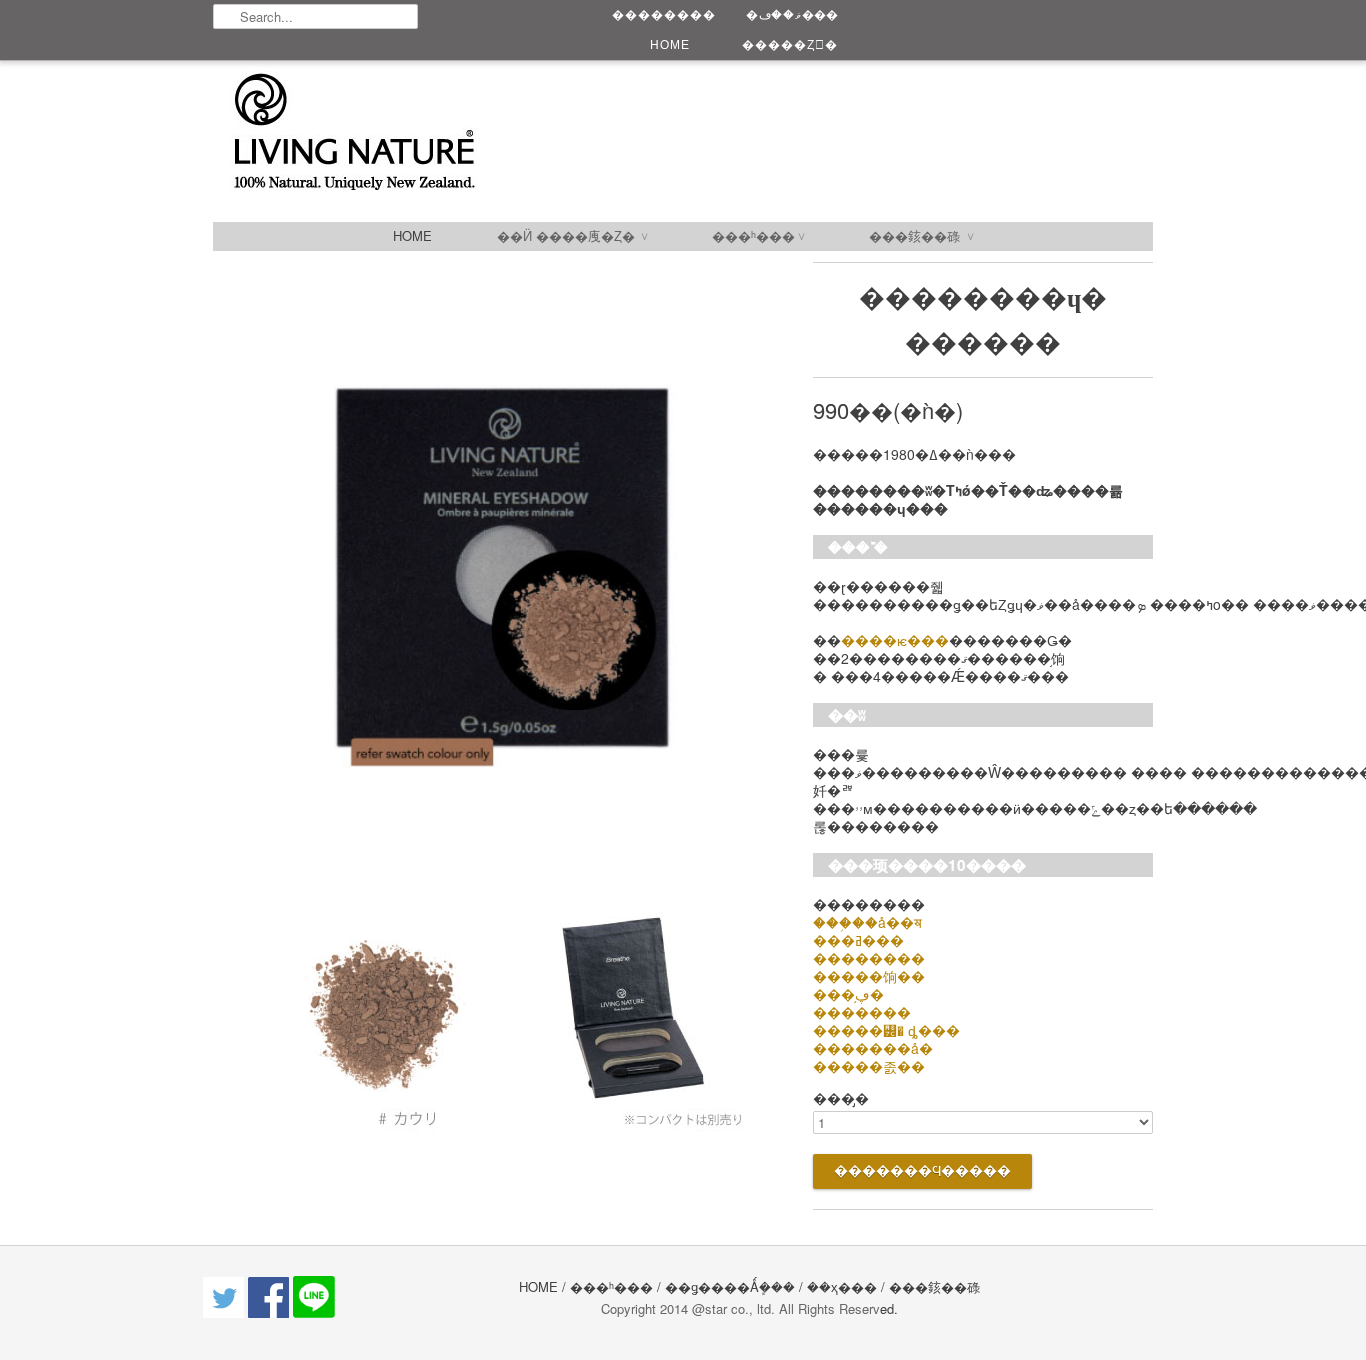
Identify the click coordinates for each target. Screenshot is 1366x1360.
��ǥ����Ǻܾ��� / (736, 1286)
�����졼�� (869, 1066)
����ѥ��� (895, 640)
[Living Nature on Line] (314, 1312)
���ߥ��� (858, 940)
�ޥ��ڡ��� (792, 15)
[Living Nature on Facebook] (270, 1312)
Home (412, 235)
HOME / (542, 1286)
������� (862, 1012)
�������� (664, 15)
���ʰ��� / (617, 1286)
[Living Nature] (563, 133)
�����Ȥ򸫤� (790, 45)
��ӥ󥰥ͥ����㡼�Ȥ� (572, 235)
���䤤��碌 (921, 235)
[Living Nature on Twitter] (225, 1312)
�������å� (873, 1048)
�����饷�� (869, 976)
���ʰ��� (758, 235)
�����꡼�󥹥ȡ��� (886, 1030)
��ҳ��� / (846, 1286)
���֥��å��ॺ (867, 922)
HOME (670, 45)
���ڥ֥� (848, 994)
